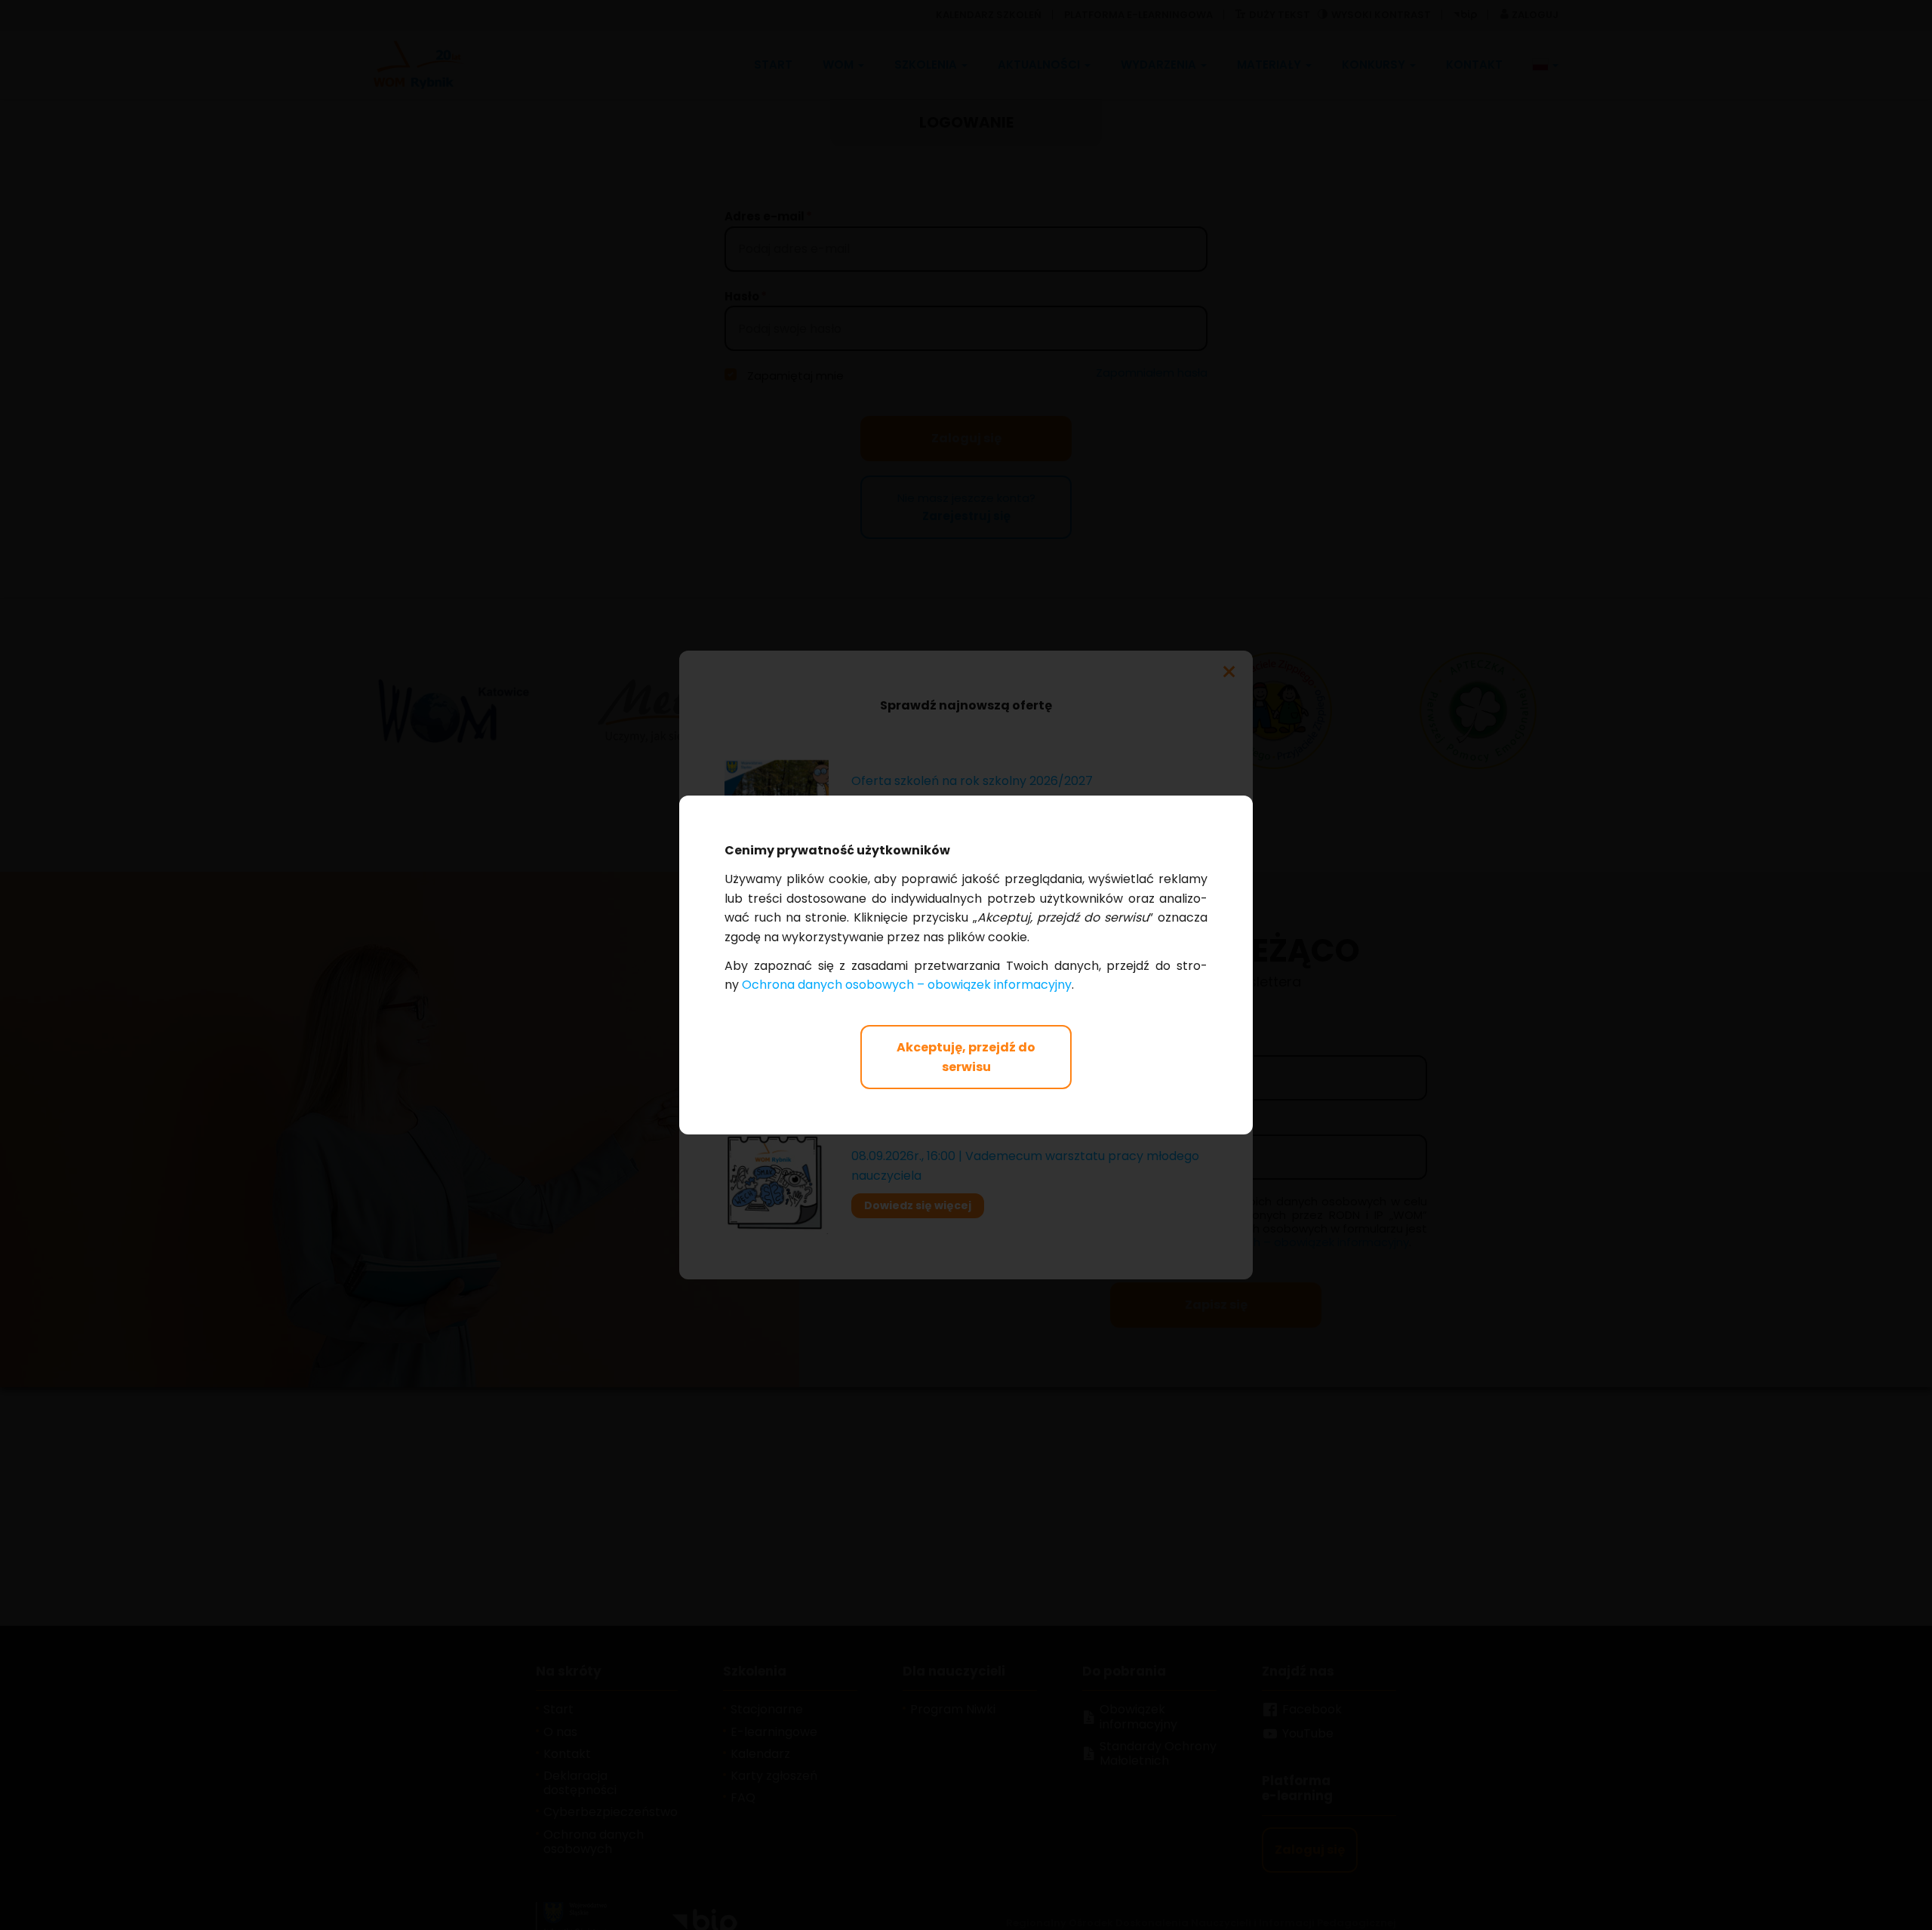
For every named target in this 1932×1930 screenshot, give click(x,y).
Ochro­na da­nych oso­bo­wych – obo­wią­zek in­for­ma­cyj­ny (907, 985)
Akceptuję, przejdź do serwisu (966, 1057)
